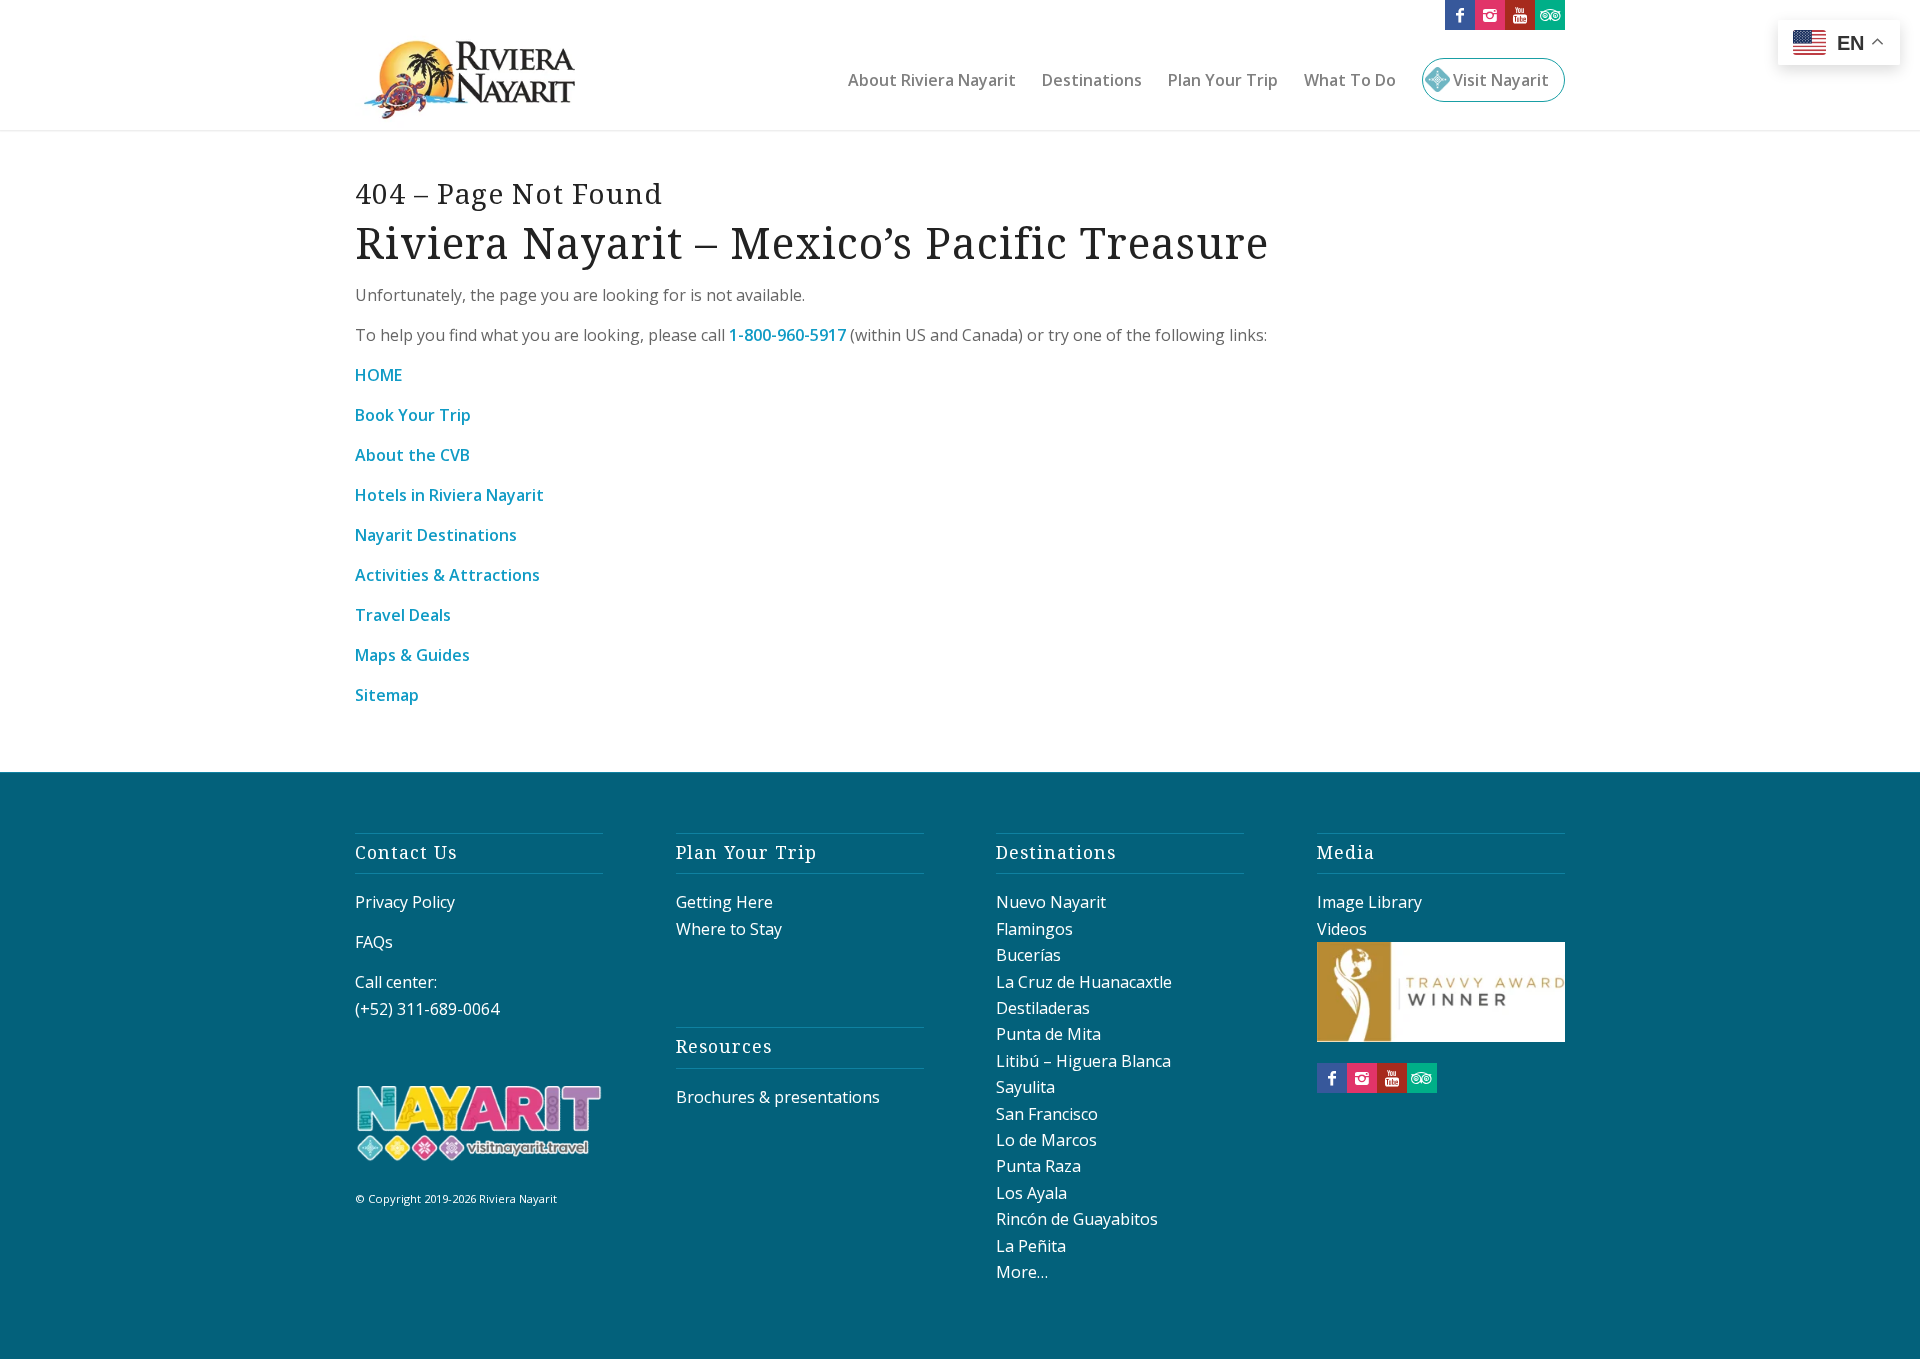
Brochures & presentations (778, 1097)
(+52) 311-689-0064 (427, 1009)
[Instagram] (1490, 15)
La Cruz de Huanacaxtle (1084, 982)
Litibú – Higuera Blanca (1083, 1061)
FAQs (374, 942)
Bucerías (1028, 955)
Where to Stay (729, 929)
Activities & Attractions (447, 575)
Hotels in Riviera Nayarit (449, 495)
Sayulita (1025, 1087)
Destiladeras (1043, 1008)
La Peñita (1031, 1246)
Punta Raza (1038, 1166)
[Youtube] (1520, 15)
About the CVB (412, 455)
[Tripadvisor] (1550, 15)
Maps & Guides (412, 655)
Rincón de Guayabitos (1077, 1219)
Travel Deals (403, 615)
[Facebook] (1460, 15)
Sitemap (387, 695)
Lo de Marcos (1046, 1140)
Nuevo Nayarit (1051, 902)
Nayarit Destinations (436, 535)
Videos (1342, 929)
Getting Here (724, 902)
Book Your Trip (413, 415)
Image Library (1369, 902)
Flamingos (1034, 929)
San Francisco (1047, 1114)
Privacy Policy (405, 902)
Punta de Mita (1048, 1034)
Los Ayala (1031, 1193)
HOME (378, 375)
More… (1022, 1272)
